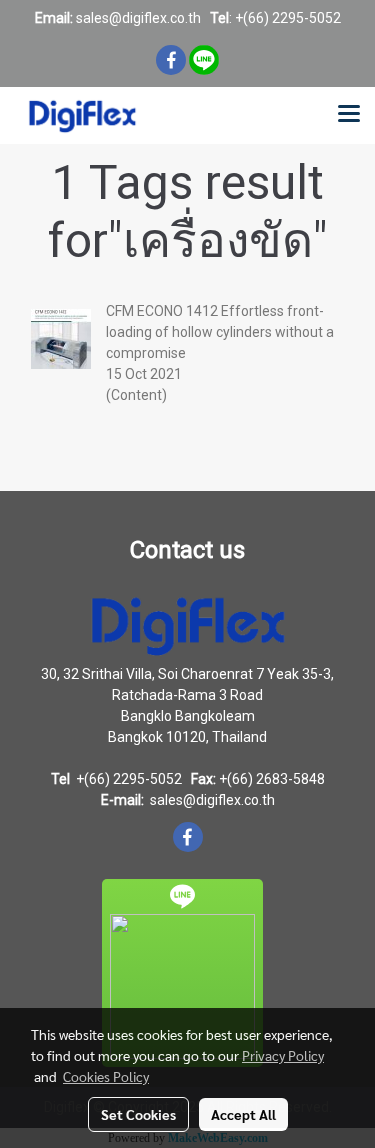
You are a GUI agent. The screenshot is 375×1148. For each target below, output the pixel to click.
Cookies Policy (106, 1076)
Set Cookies (138, 1114)
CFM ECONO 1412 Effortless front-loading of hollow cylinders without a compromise (220, 332)
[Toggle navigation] (349, 115)
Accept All (243, 1114)
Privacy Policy (283, 1055)
